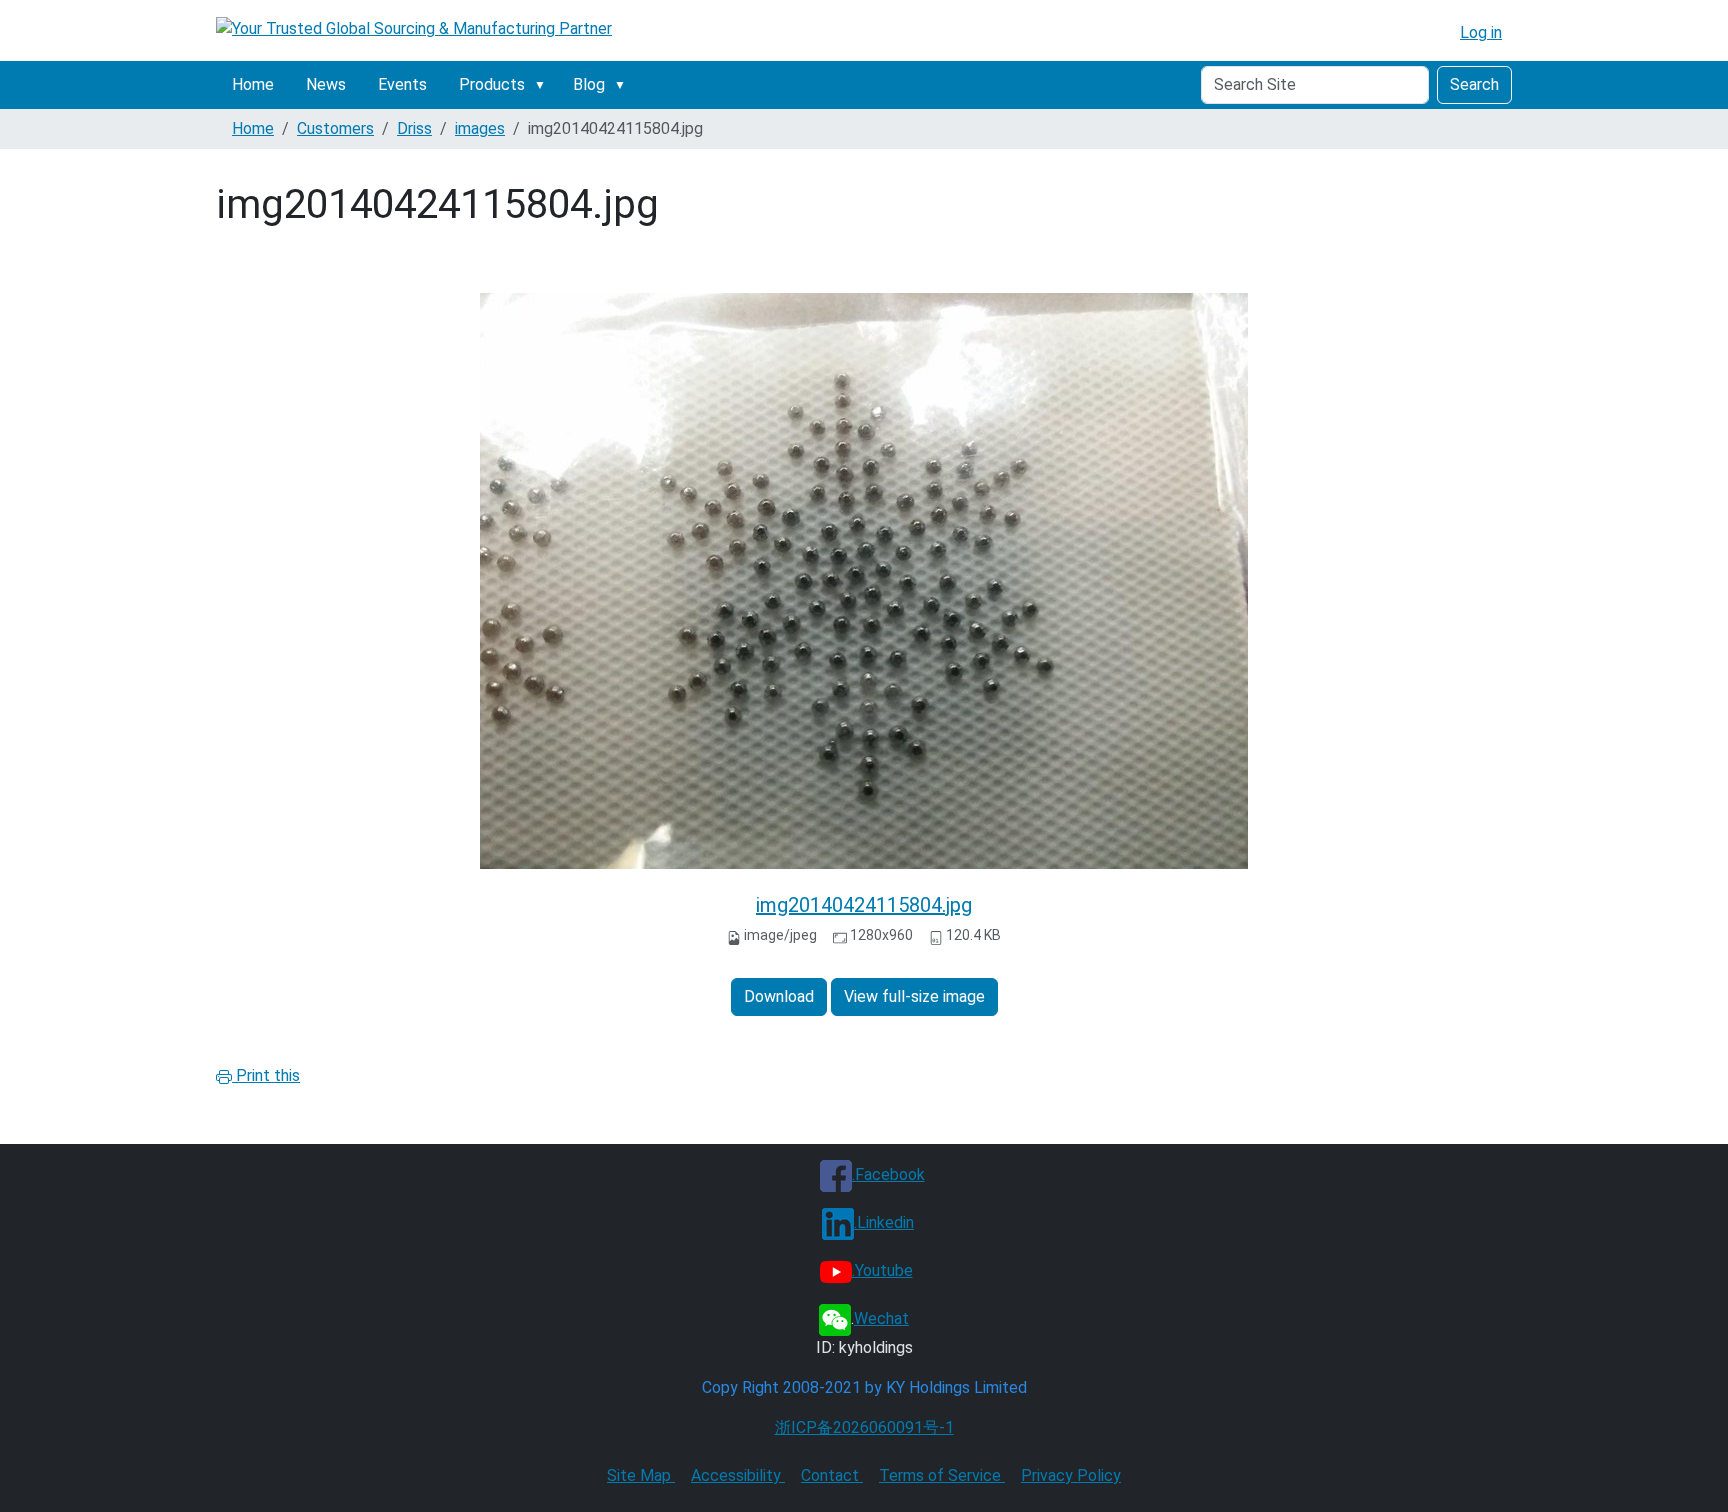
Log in (1481, 32)
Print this (266, 1075)
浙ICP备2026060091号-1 (864, 1427)
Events (402, 84)
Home (253, 84)
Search (1474, 84)
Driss (414, 128)
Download (779, 996)
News (326, 84)
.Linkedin (884, 1222)
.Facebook (888, 1174)
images (480, 128)
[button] (544, 85)
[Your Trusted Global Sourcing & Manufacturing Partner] (414, 28)
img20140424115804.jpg (864, 905)
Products (492, 84)
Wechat (881, 1318)
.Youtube (882, 1270)
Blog (589, 84)
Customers (335, 128)
